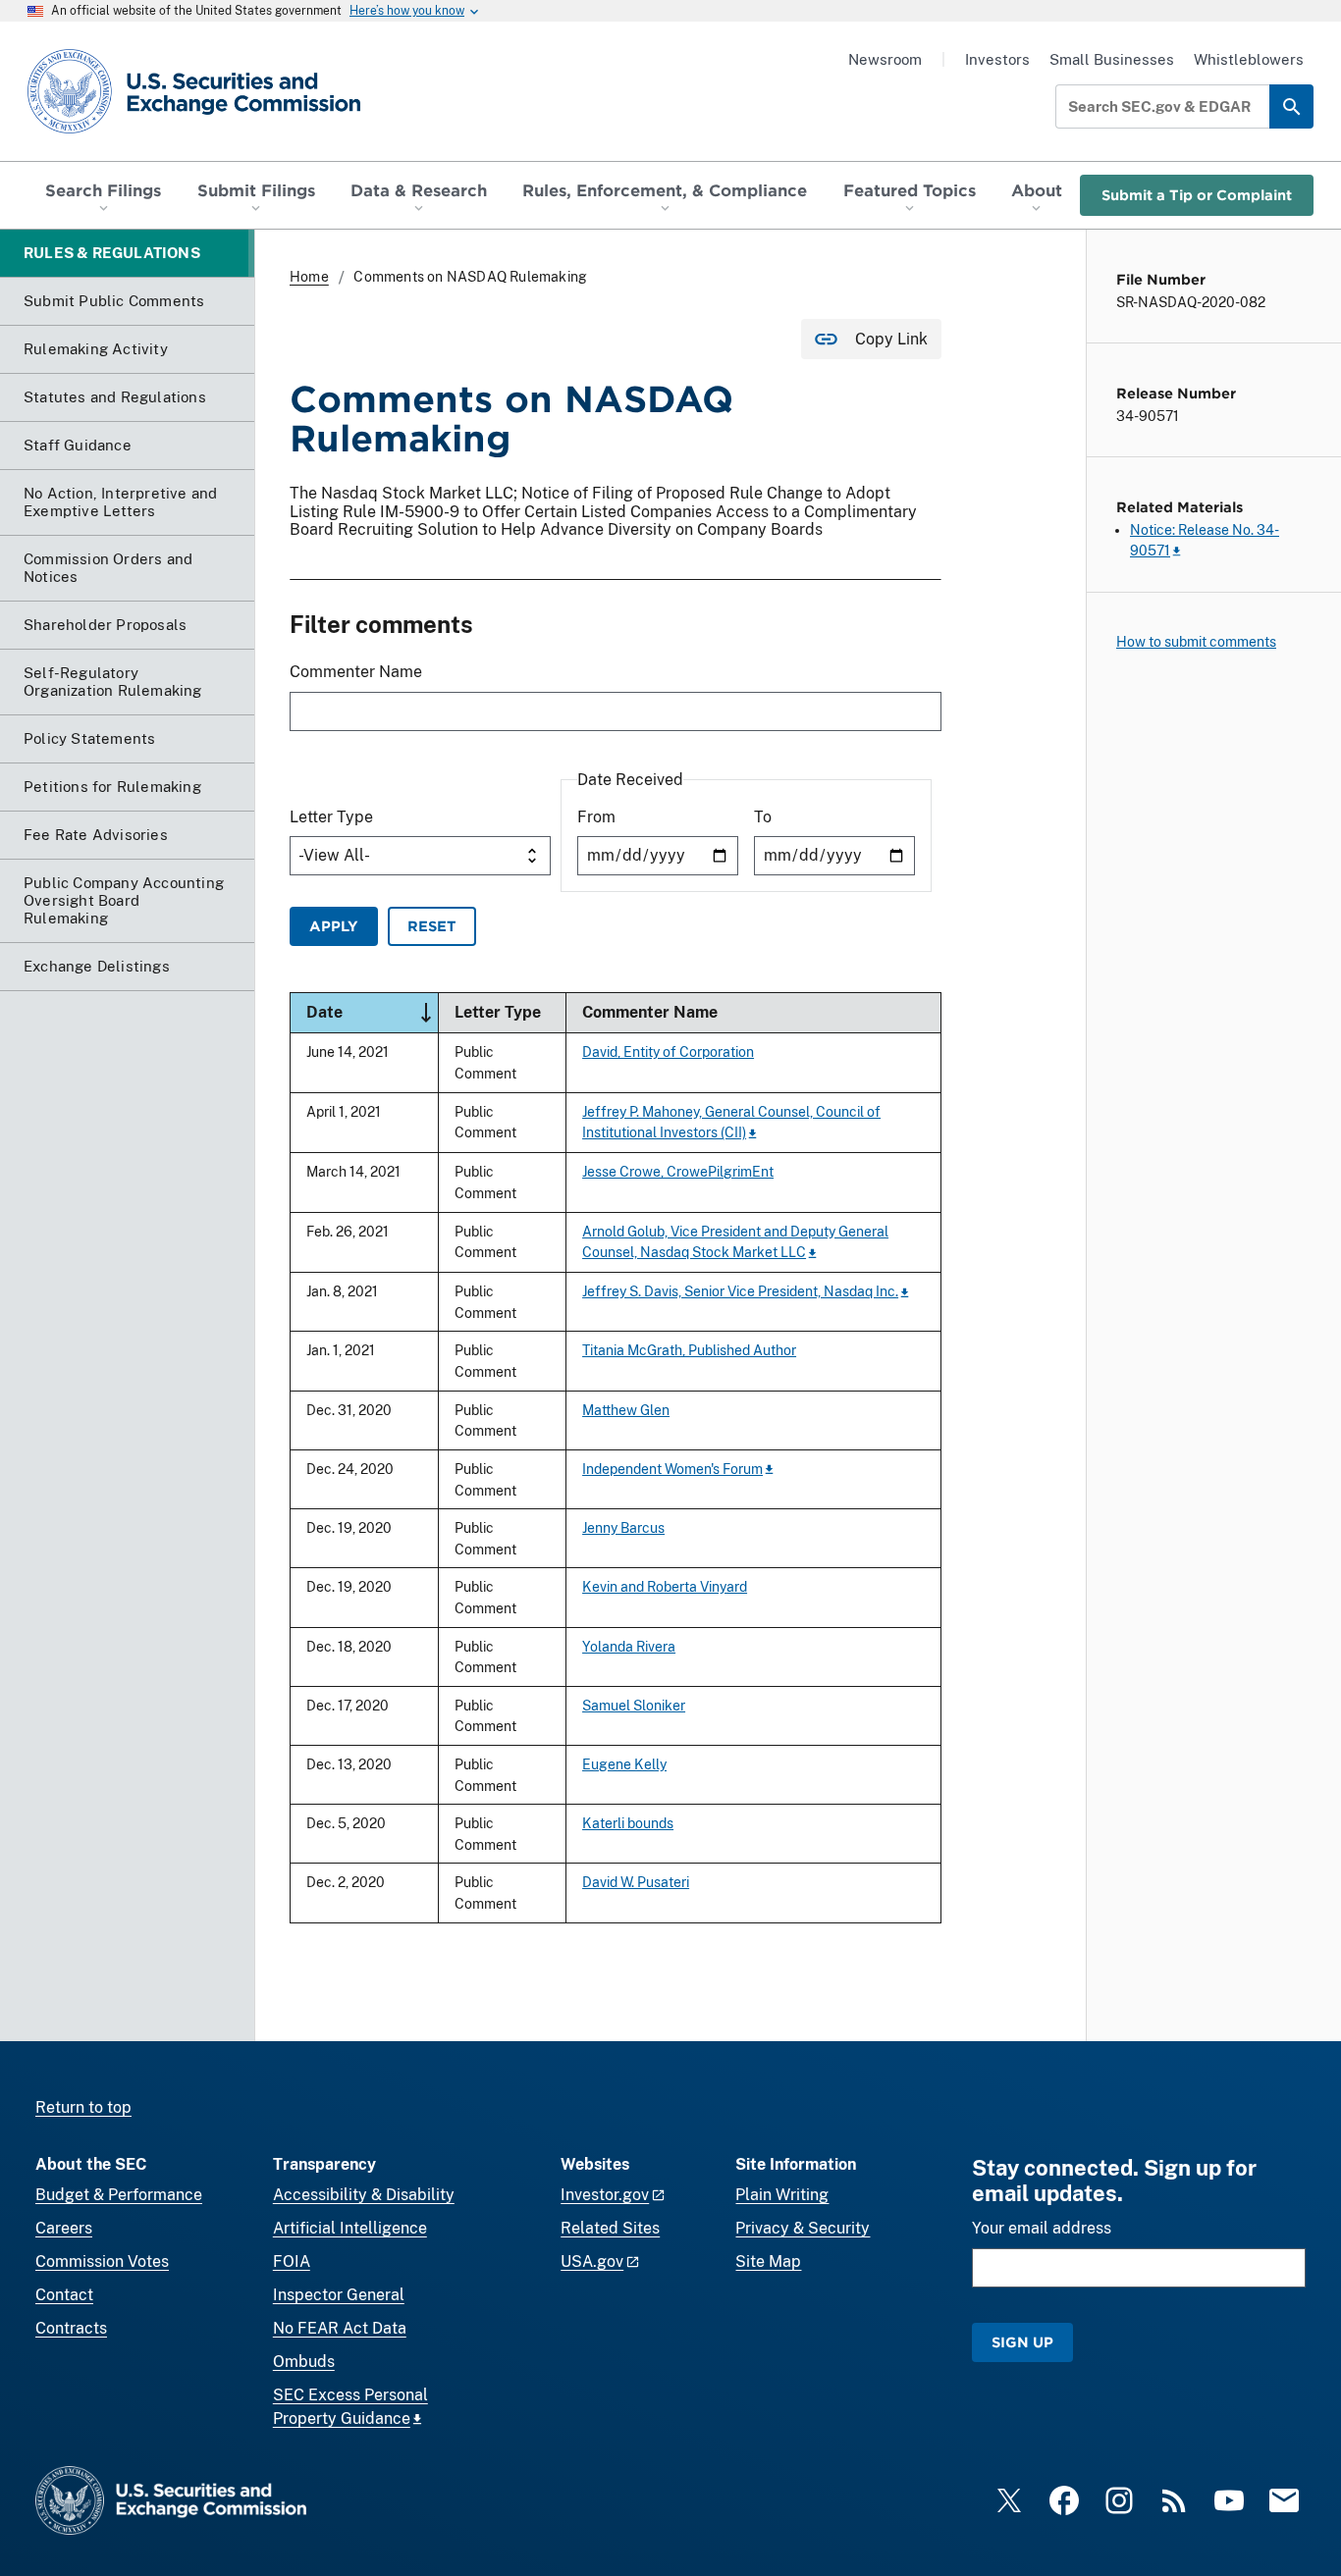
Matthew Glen (626, 1410)
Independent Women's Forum (672, 1469)
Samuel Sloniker (634, 1705)
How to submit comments (1196, 642)
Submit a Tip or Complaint (1197, 195)
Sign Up (1022, 2342)
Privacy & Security (803, 2228)
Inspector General (339, 2295)
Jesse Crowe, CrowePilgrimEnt (678, 1171)
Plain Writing (782, 2195)
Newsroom (885, 59)
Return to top (83, 2107)
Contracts (71, 2328)
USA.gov (592, 2261)
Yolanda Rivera (629, 1646)
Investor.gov (605, 2195)
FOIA (292, 2261)
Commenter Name (356, 672)
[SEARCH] (1291, 106)
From (596, 817)
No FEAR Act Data (340, 2328)
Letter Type (331, 817)
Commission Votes (102, 2261)
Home (309, 277)
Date (372, 1011)
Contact (64, 2295)
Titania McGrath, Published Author (689, 1350)
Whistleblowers (1249, 59)
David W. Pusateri (636, 1882)
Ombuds (304, 2362)
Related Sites (610, 2228)
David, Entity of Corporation (668, 1051)
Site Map (768, 2261)
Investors (997, 59)
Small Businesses (1112, 59)
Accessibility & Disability (364, 2195)
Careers (64, 2228)
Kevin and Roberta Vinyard (665, 1586)
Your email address (1042, 2228)
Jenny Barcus (623, 1527)
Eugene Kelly (624, 1764)
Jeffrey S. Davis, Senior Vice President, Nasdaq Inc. (740, 1291)
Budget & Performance (119, 2195)
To (763, 817)
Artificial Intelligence (350, 2228)
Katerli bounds (628, 1823)
